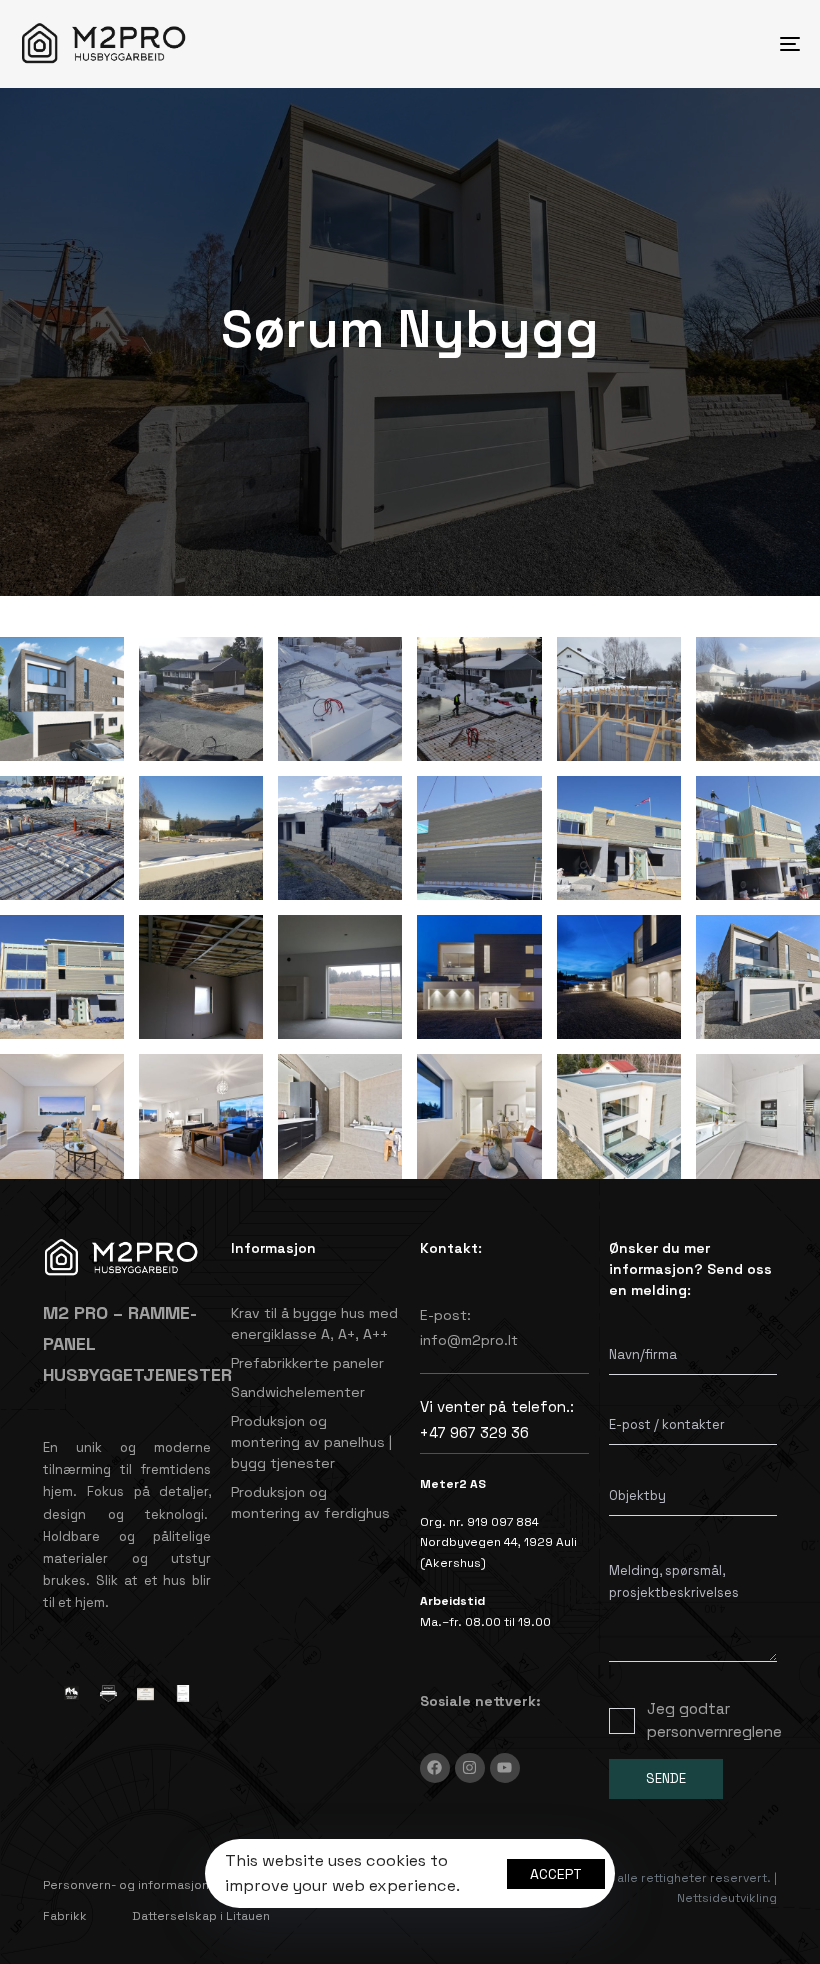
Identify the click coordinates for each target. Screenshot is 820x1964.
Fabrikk (65, 1916)
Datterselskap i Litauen (201, 1916)
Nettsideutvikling (727, 1898)
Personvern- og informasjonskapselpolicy (168, 1885)
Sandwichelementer (298, 1392)
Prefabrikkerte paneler (307, 1363)
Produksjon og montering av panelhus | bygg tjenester (311, 1442)
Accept (556, 1874)
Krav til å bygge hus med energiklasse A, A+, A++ (314, 1323)
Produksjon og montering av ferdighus (310, 1502)
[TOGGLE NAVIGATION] (670, 44)
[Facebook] (435, 1768)
